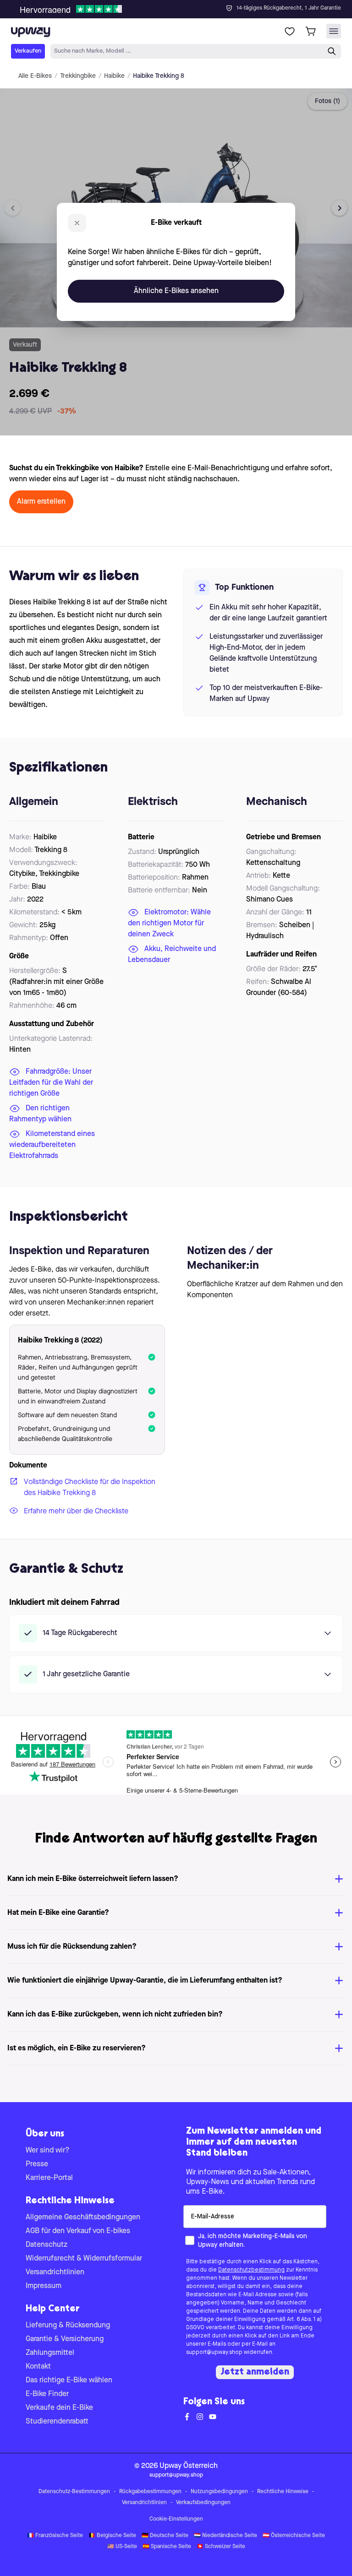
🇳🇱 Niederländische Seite (225, 2536)
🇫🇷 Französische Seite (55, 2536)
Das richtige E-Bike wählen (69, 2380)
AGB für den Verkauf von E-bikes (78, 2231)
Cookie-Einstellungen (176, 2519)
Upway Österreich (189, 2466)
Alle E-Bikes (35, 76)
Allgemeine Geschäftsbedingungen (83, 2217)
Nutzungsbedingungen (219, 2492)
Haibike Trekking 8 (159, 76)
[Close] (183, 6)
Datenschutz (47, 2245)
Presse (37, 2164)
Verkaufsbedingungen (203, 2503)
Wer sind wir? (48, 2151)
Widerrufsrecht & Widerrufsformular (84, 2259)
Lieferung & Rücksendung (68, 2326)
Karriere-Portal (49, 2178)
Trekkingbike (78, 76)
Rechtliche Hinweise (283, 2492)
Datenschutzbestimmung (251, 2270)
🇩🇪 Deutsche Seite (165, 2536)
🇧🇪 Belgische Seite (112, 2536)
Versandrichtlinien (55, 2272)
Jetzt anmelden (255, 2372)
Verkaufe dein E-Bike (59, 2408)
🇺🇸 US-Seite (122, 2547)
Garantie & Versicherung (65, 2339)
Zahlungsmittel (50, 2353)
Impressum (44, 2286)
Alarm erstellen (41, 502)
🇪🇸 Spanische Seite (167, 2547)
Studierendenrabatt (57, 2422)
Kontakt (38, 2367)
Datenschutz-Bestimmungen (74, 2492)
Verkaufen (28, 51)
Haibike (114, 76)
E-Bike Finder (47, 2394)
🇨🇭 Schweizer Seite (221, 2547)
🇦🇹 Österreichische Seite (294, 2536)
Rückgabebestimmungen (150, 2492)
